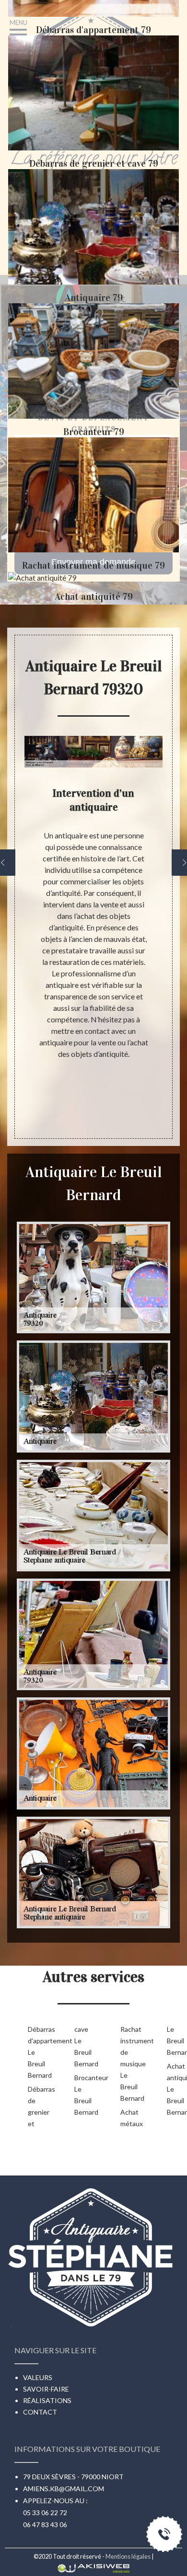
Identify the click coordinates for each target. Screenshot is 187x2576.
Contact (40, 2412)
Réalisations (47, 2400)
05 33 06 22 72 (45, 2513)
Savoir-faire (46, 2389)
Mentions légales (128, 2556)
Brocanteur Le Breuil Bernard (82, 2095)
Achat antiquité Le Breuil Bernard (175, 2089)
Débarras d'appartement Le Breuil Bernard (36, 2052)
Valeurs (38, 2377)
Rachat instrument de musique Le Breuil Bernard (128, 2064)
